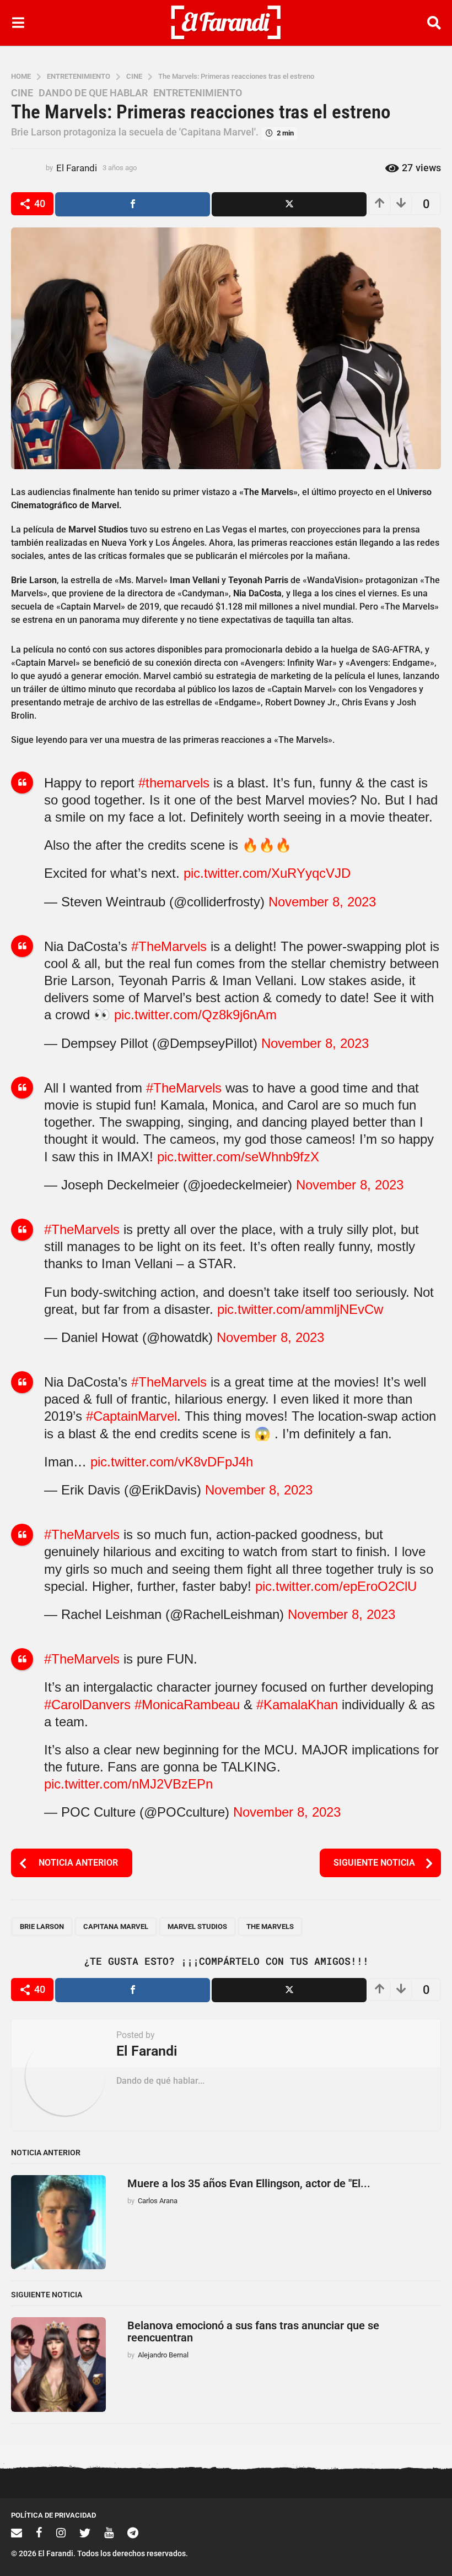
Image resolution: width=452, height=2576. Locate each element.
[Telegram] (133, 2532)
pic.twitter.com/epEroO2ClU (336, 1586)
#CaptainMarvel (131, 1416)
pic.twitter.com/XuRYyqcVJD (267, 873)
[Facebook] (39, 2532)
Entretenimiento (198, 93)
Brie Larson (42, 1926)
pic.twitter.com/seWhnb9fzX (238, 1157)
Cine (22, 93)
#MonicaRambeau (187, 1705)
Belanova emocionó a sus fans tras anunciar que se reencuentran (253, 2331)
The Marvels (270, 1926)
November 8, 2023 (322, 902)
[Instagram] (61, 2532)
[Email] (17, 2532)
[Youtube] (109, 2532)
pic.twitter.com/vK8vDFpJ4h (172, 1462)
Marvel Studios (197, 1926)
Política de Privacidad (53, 2515)
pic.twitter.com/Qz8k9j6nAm (195, 1015)
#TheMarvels (169, 946)
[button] (18, 23)
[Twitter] (85, 2532)
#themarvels (174, 783)
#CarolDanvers (87, 1705)
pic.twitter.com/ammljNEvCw (300, 1309)
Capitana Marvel (116, 1926)
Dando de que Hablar (93, 93)
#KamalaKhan (297, 1705)
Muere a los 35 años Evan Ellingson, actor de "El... (249, 2183)
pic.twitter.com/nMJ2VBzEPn (128, 1784)
